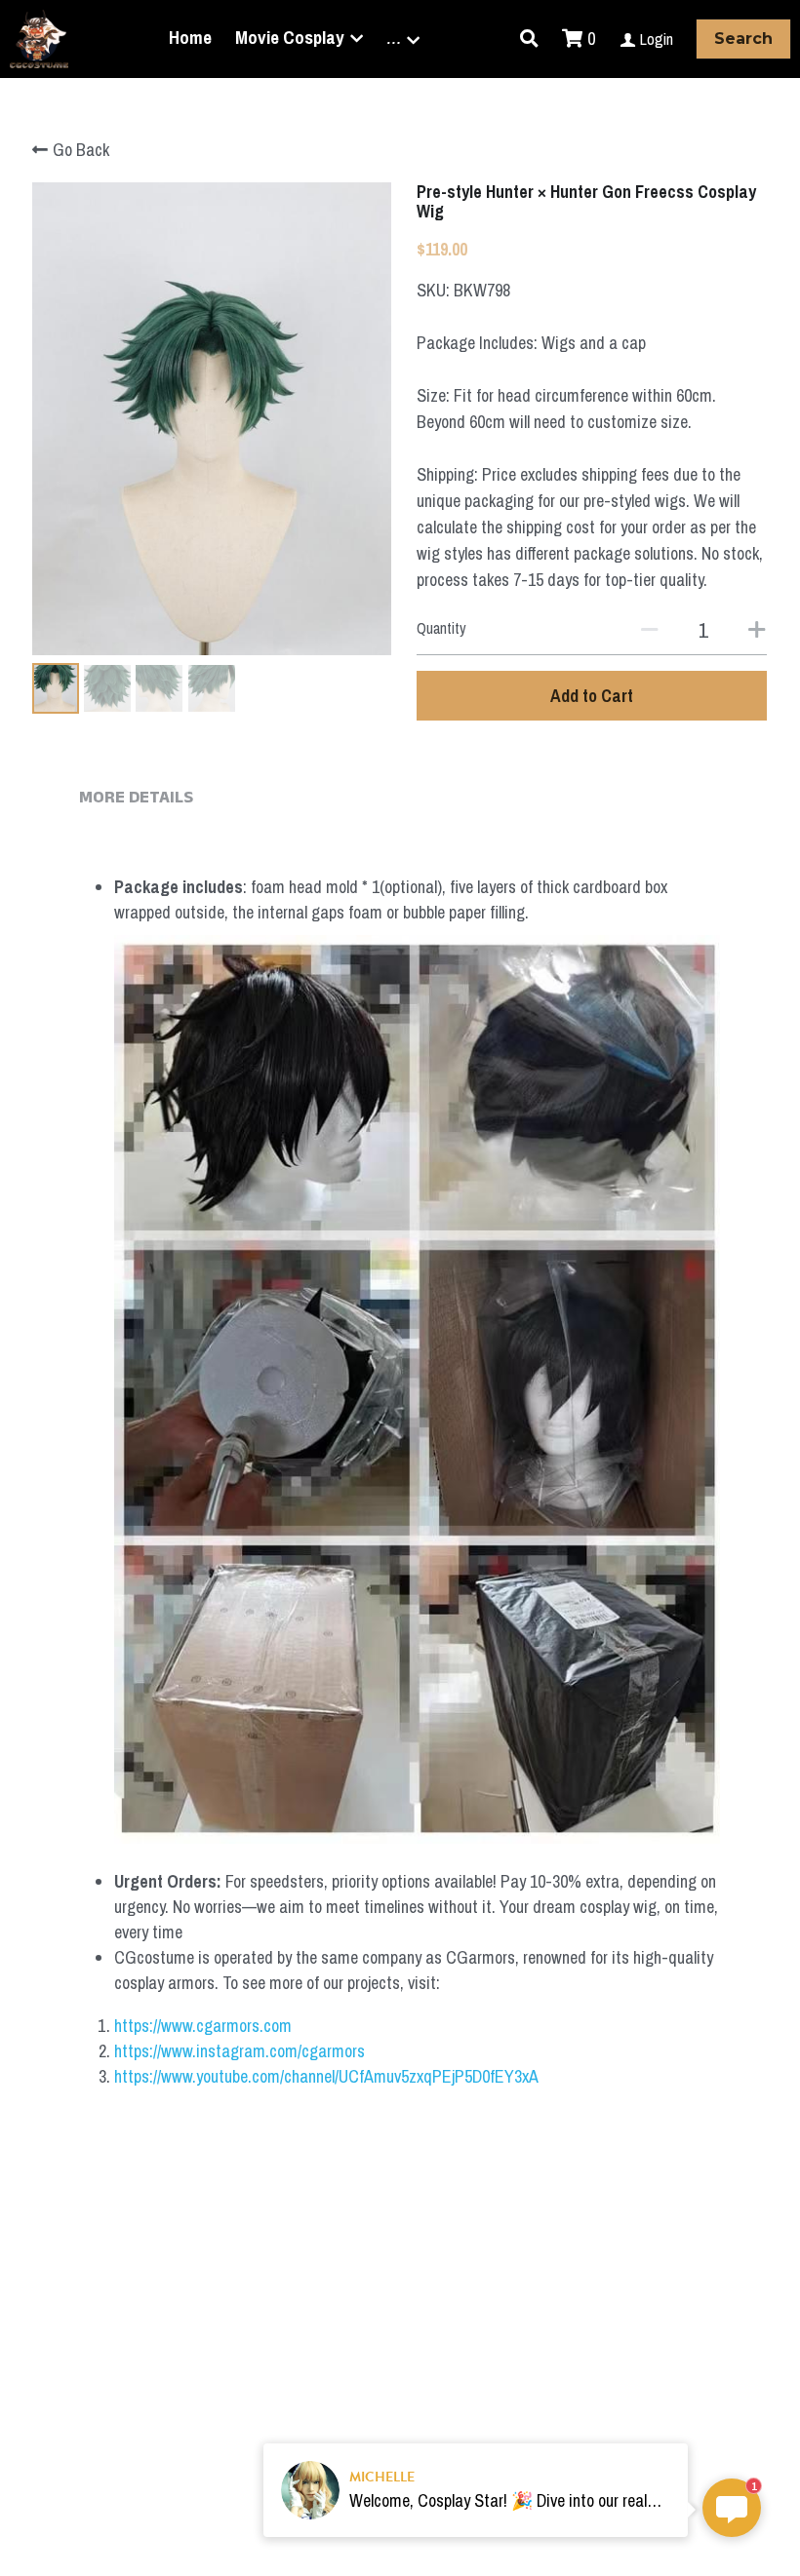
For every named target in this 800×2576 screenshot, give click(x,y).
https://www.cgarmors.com (203, 2026)
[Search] (529, 39)
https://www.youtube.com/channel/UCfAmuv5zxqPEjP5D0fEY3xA (326, 2076)
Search (743, 39)
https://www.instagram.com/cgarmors (240, 2051)
